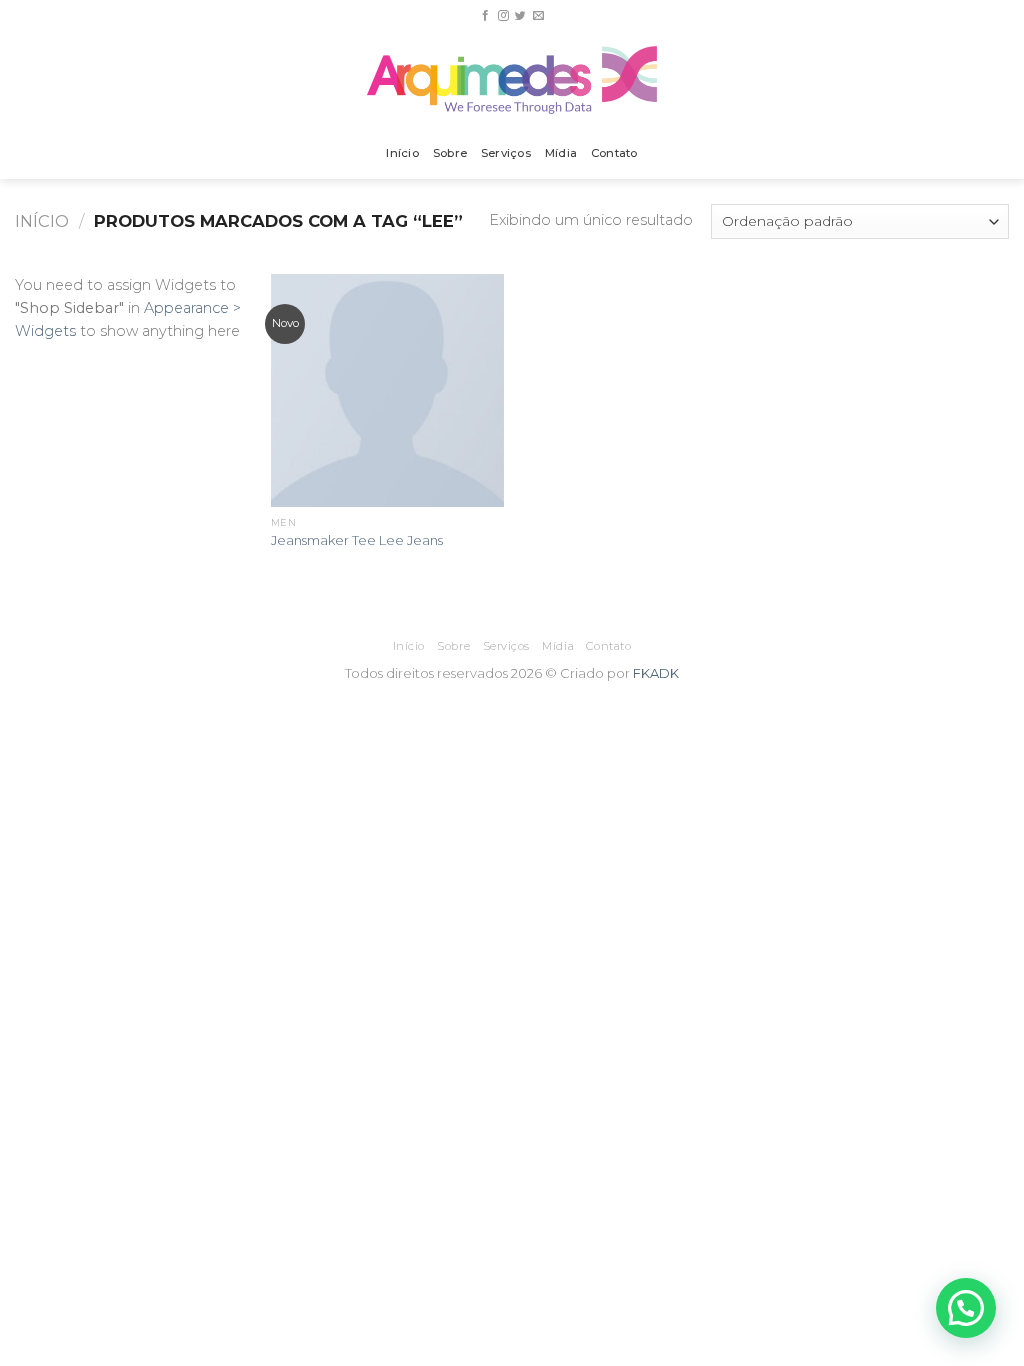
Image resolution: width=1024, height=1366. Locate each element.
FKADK (656, 673)
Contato (614, 153)
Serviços (506, 153)
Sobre (450, 153)
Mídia (561, 153)
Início (402, 153)
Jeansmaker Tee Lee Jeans (357, 540)
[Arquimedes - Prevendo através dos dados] (512, 80)
